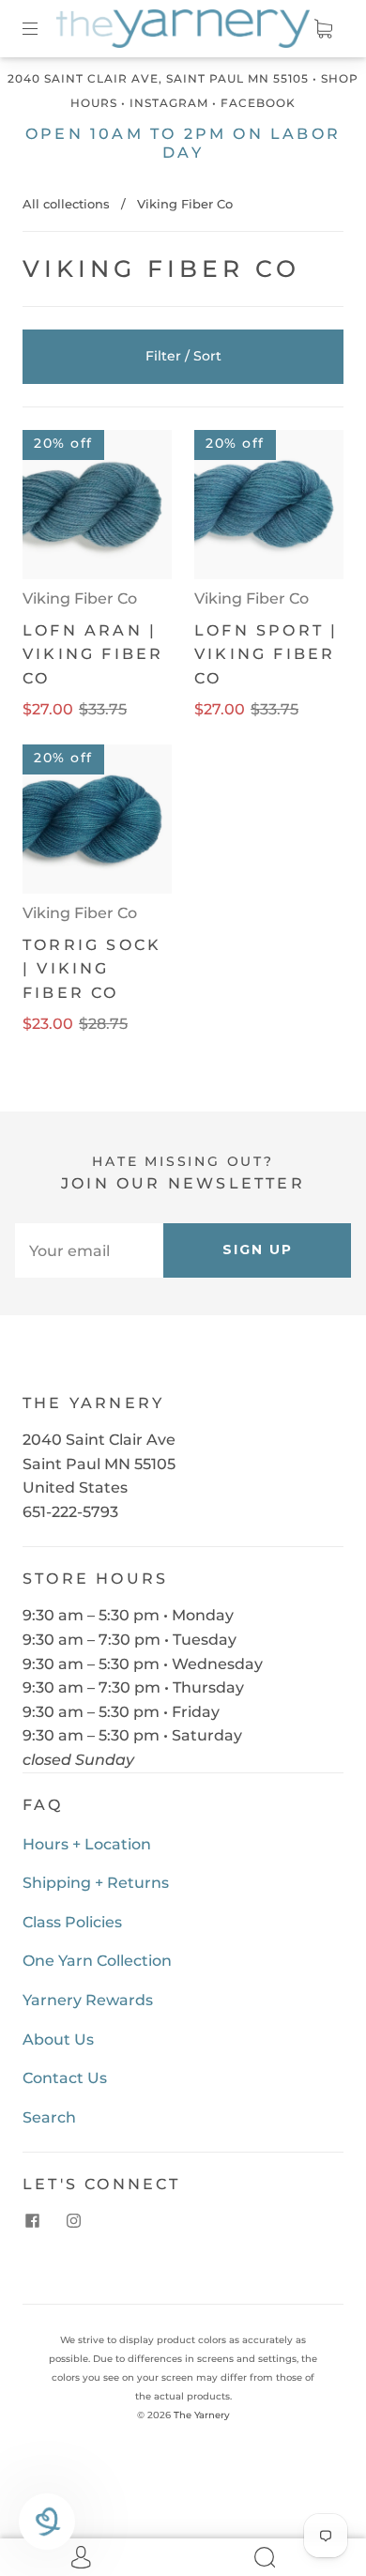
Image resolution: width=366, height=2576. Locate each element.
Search (49, 2117)
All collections (66, 204)
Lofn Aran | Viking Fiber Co (93, 654)
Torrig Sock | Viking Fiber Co (92, 969)
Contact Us (65, 2078)
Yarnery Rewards (88, 2000)
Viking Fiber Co (80, 598)
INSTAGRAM (169, 103)
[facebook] (32, 2220)
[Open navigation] (43, 29)
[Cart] (323, 29)
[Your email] (89, 1250)
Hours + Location (87, 1844)
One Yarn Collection (97, 1961)
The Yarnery (202, 2415)
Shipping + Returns (96, 1883)
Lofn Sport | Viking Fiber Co (266, 654)
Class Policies (72, 1922)
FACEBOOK (258, 103)
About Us (58, 2039)
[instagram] (73, 2220)
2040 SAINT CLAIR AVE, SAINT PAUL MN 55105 (158, 78)
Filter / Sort (183, 356)
